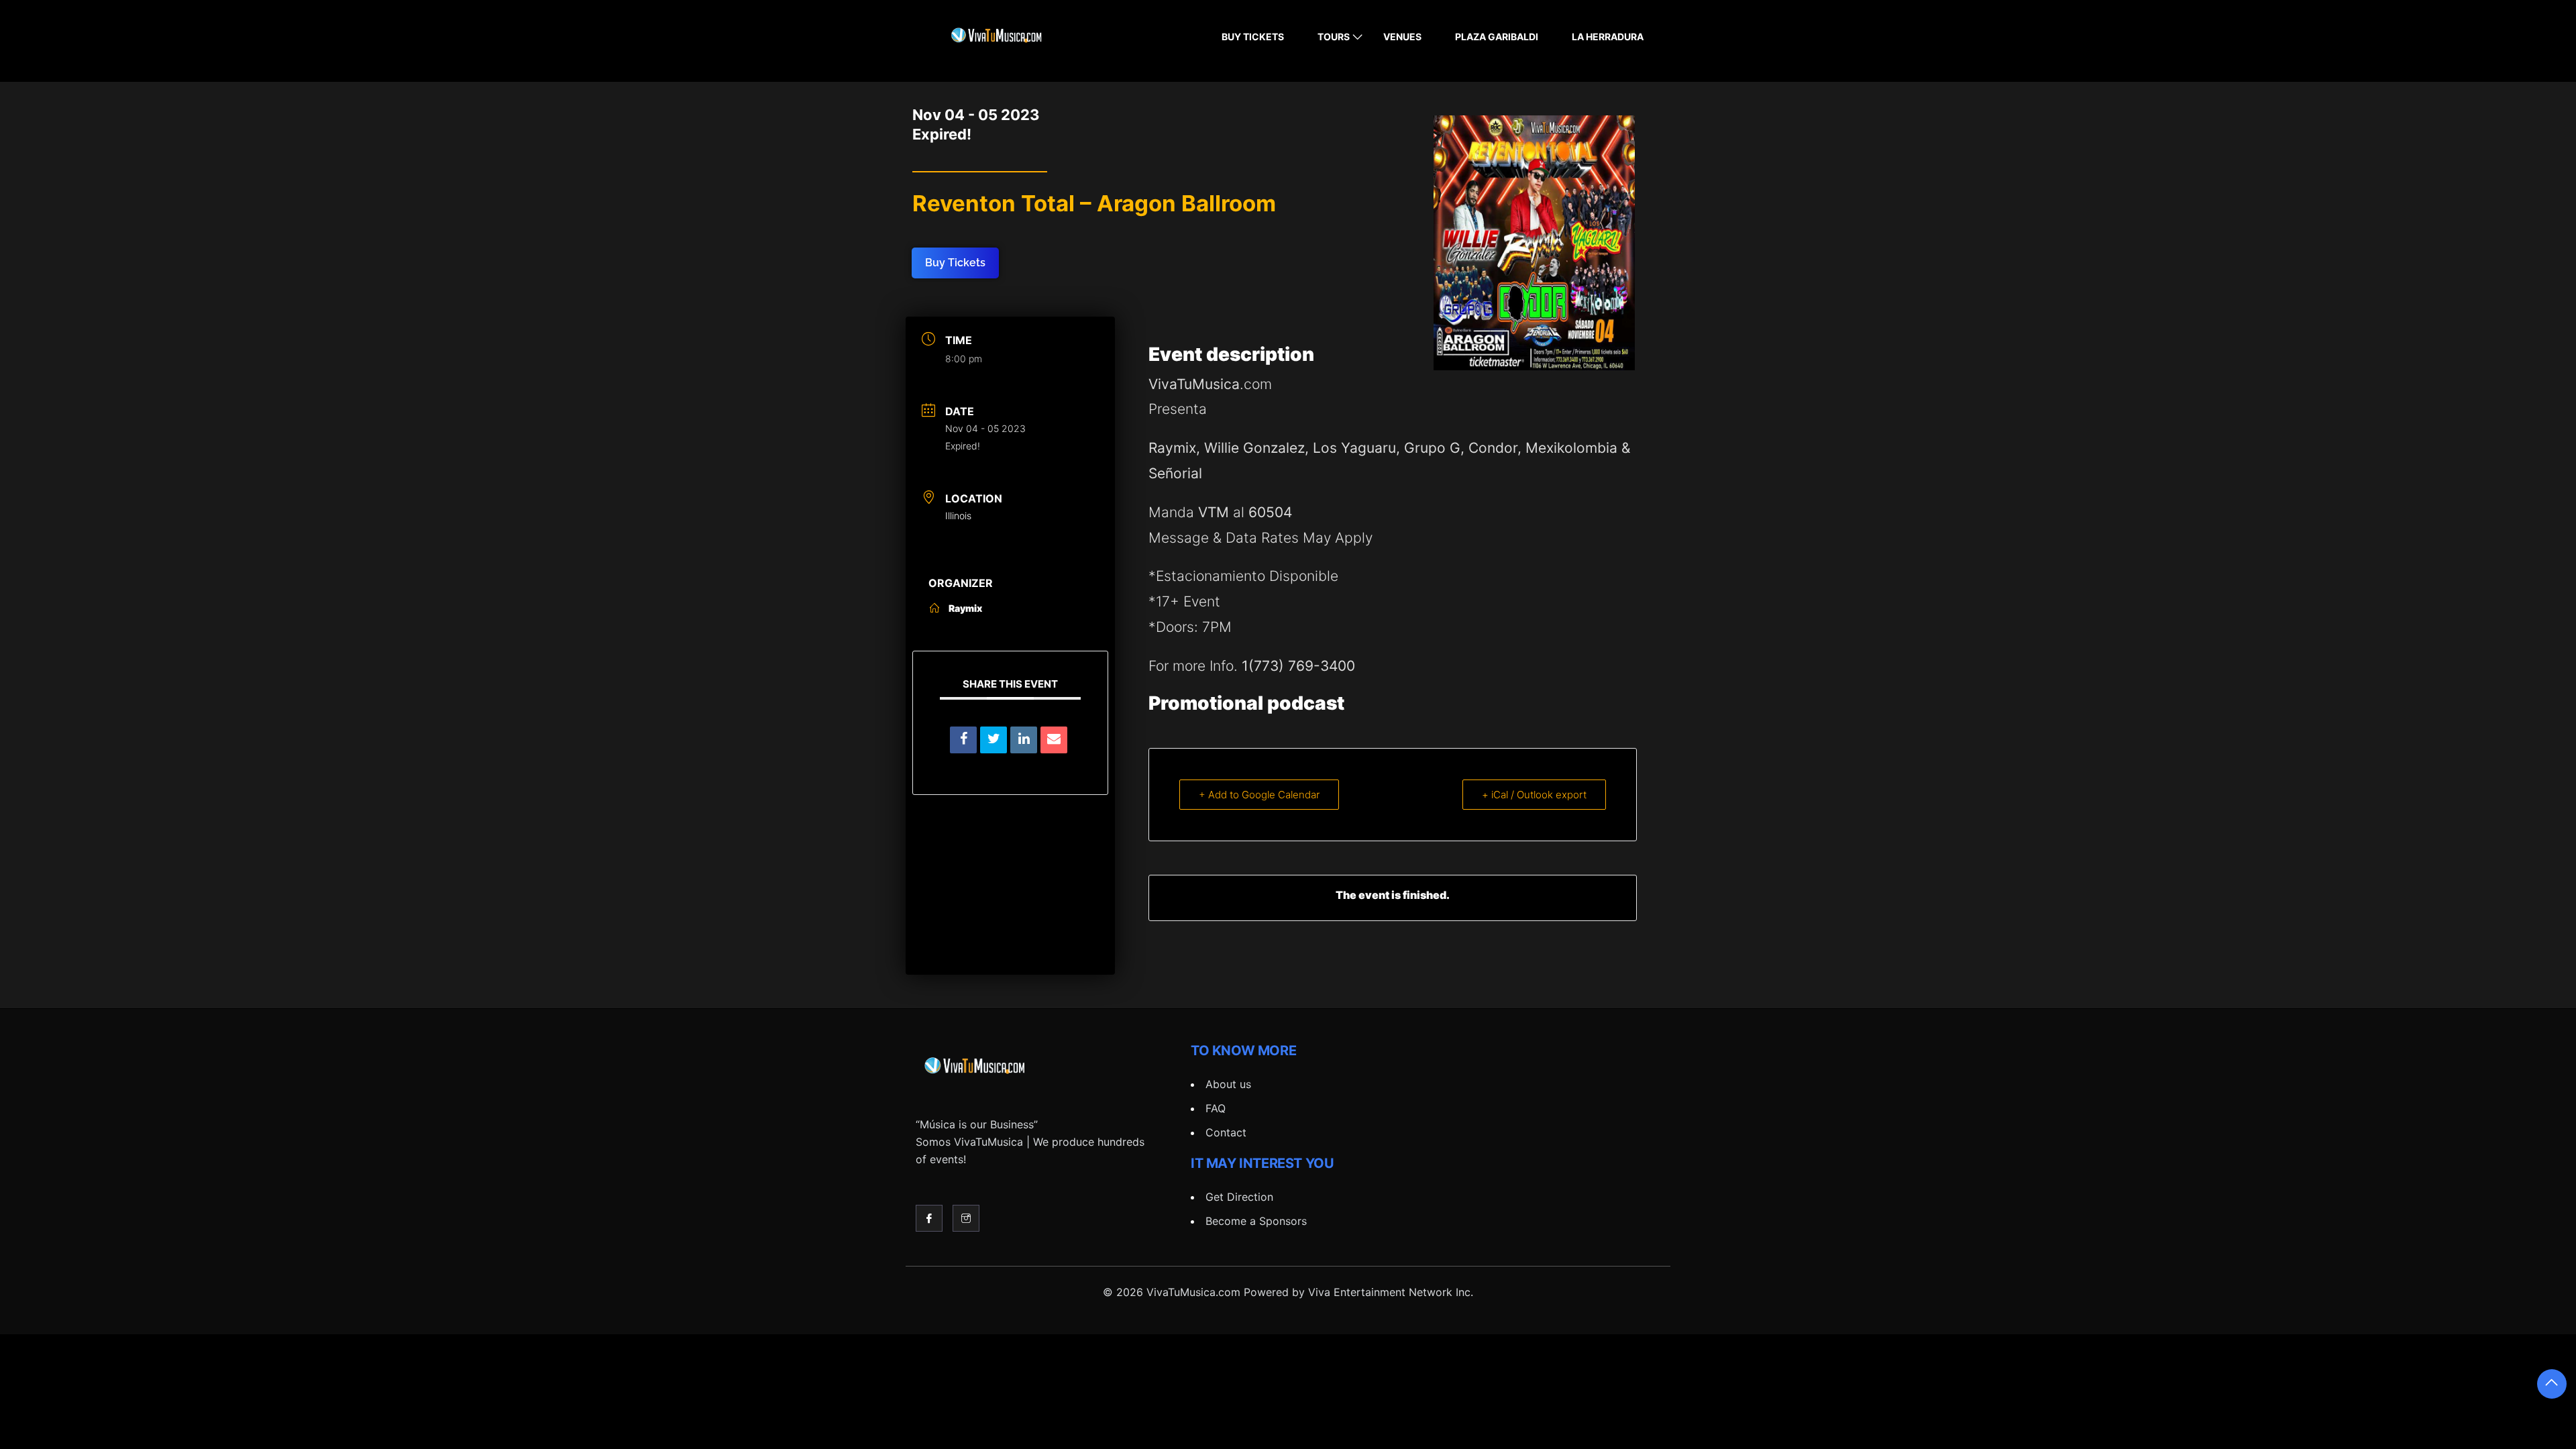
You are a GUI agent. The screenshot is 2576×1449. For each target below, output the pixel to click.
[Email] (1054, 740)
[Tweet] (994, 740)
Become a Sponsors (1256, 1221)
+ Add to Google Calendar (1259, 795)
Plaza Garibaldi (1497, 37)
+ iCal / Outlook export (1534, 795)
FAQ (1216, 1108)
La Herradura (1608, 37)
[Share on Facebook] (963, 740)
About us (1228, 1084)
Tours (1334, 37)
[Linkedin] (1024, 740)
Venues (1402, 37)
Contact (1226, 1132)
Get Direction (1239, 1197)
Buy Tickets (1253, 37)
